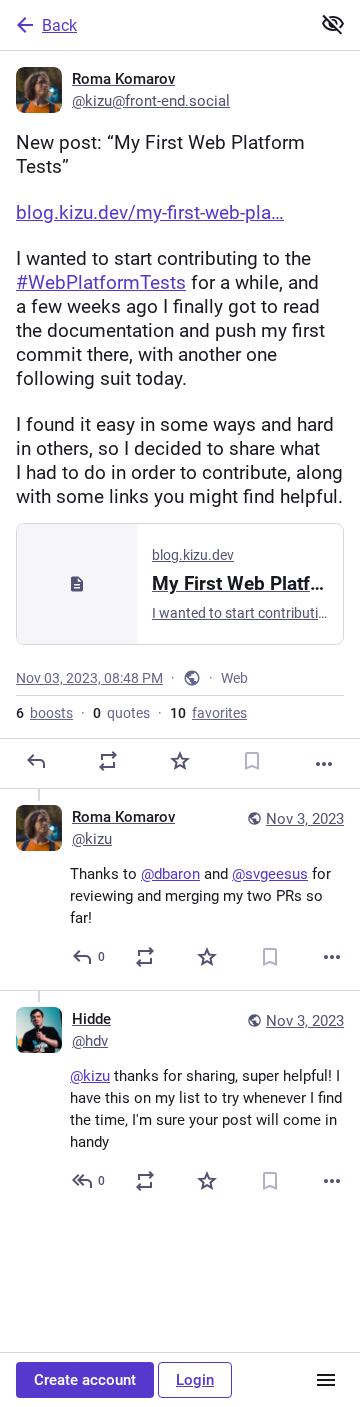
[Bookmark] (252, 761)
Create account (85, 1380)
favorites (208, 713)
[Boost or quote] (108, 761)
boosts (44, 713)
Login (195, 1380)
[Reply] (36, 761)
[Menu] (326, 1380)
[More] (324, 764)
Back (59, 25)
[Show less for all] (333, 24)
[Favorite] (180, 761)
